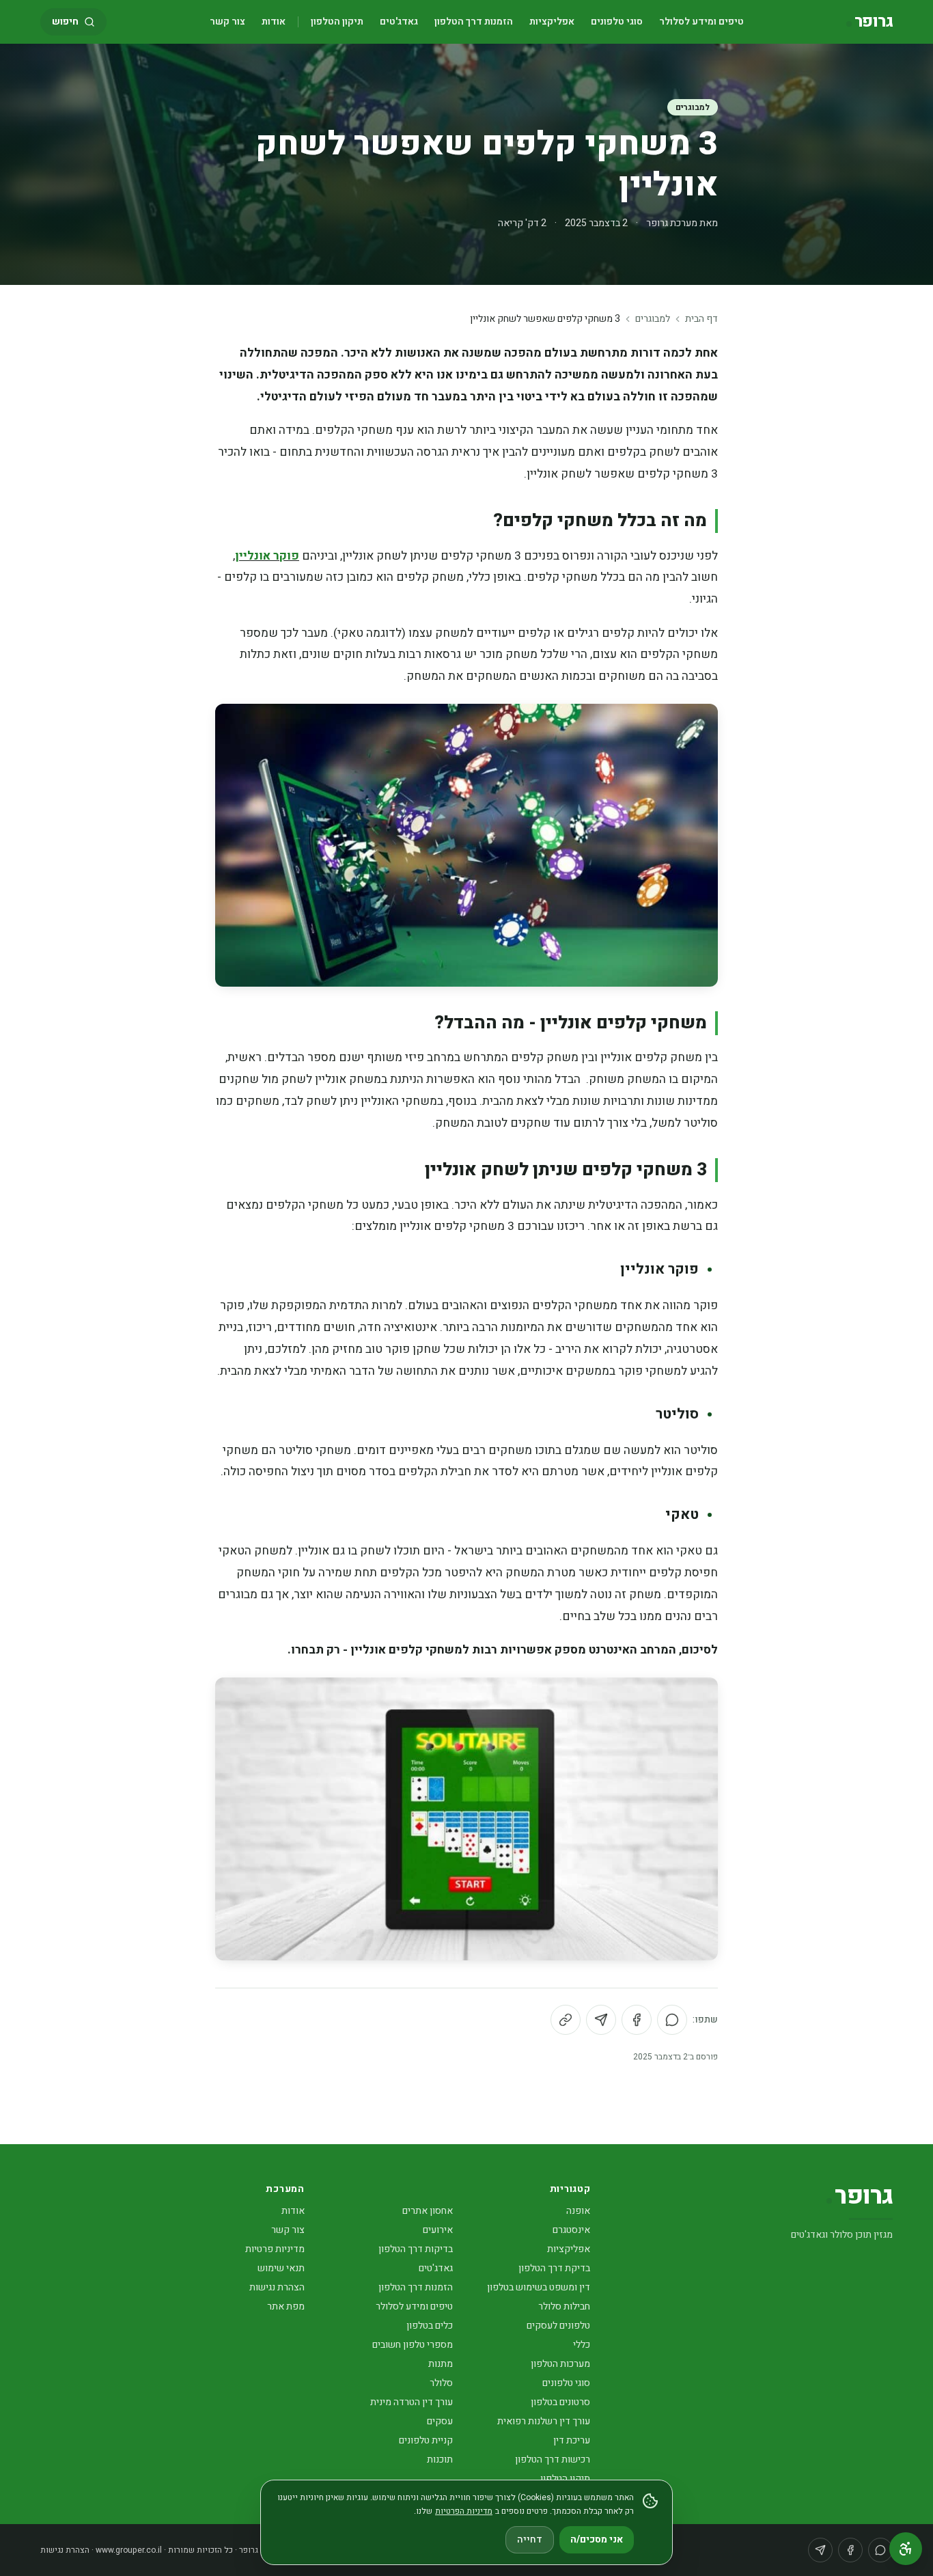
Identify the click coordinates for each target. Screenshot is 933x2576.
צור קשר (227, 22)
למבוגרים (693, 107)
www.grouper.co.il (129, 2550)
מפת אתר (286, 2306)
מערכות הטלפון (560, 2364)
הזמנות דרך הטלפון (474, 22)
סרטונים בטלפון (560, 2402)
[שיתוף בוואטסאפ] (672, 2020)
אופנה (578, 2211)
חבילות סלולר (564, 2306)
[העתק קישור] (566, 2020)
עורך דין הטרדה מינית (412, 2402)
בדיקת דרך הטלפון (554, 2268)
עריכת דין (572, 2440)
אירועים (438, 2230)
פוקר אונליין (267, 556)
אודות (274, 22)
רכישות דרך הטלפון (553, 2459)
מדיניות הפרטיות (464, 2511)
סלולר (441, 2383)
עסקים (440, 2421)
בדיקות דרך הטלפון (416, 2249)
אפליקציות (552, 22)
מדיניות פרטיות (275, 2249)
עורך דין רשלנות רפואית (544, 2421)
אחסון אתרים (428, 2211)
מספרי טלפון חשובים (413, 2345)
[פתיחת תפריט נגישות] (906, 2549)
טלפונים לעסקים (558, 2326)
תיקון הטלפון (337, 22)
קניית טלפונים (426, 2440)
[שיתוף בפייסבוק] (637, 2020)
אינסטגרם (571, 2230)
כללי (582, 2345)
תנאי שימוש (281, 2268)
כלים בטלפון (430, 2326)
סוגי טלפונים (617, 22)
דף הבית (701, 319)
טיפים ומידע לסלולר (701, 22)
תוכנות (440, 2459)
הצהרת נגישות (277, 2287)
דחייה (530, 2539)
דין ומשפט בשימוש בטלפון (539, 2287)
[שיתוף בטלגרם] (601, 2020)
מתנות (441, 2364)
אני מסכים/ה (597, 2539)
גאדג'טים (399, 22)
